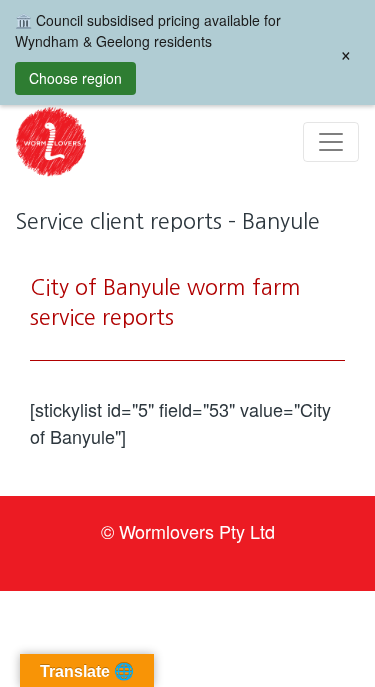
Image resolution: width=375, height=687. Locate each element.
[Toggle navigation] (331, 142)
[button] (51, 142)
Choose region (75, 78)
